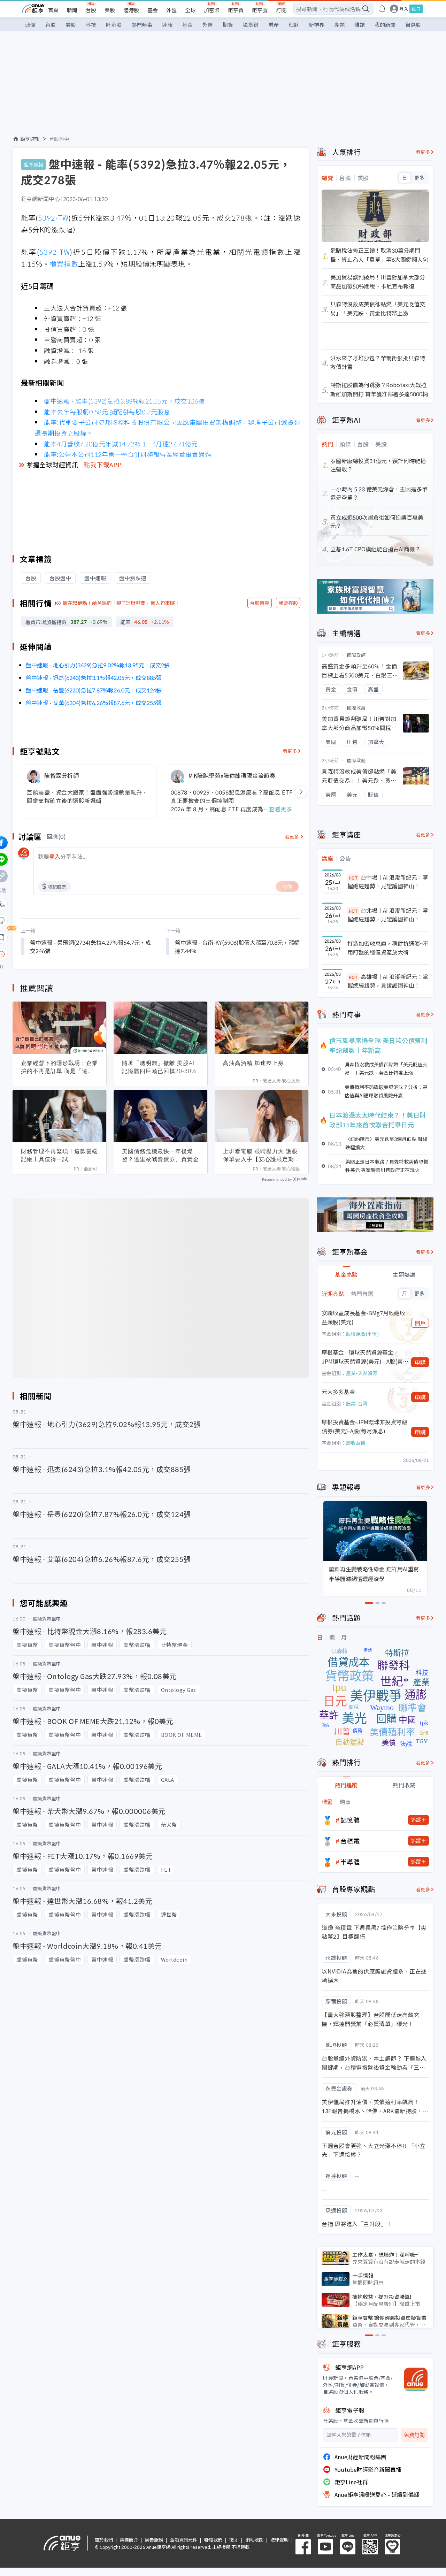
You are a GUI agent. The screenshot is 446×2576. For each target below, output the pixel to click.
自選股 (413, 25)
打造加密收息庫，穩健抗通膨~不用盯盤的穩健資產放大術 (388, 948)
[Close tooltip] (60, 954)
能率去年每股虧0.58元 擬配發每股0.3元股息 (107, 412)
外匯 (171, 10)
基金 (153, 10)
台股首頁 (260, 603)
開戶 (420, 1323)
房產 (274, 25)
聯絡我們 (213, 2540)
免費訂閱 (414, 2435)
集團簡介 (129, 2540)
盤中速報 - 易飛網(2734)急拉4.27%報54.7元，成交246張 (90, 946)
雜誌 (360, 25)
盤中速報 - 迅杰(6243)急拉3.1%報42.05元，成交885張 (94, 677)
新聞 (72, 10)
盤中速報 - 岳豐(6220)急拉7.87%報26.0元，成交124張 (94, 690)
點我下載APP (103, 465)
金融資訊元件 (184, 2540)
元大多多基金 (338, 1391)
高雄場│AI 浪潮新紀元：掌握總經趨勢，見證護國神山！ (388, 981)
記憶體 (350, 1820)
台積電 (350, 1841)
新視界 (317, 25)
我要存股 (288, 603)
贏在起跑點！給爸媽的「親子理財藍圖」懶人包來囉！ (121, 603)
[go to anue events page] (382, 9)
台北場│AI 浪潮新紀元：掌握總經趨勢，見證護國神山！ (388, 915)
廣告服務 (154, 2540)
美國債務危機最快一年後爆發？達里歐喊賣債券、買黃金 (160, 1155)
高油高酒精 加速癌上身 (253, 1063)
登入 (404, 9)
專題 (339, 25)
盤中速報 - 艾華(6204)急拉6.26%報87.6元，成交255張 (94, 703)
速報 (167, 25)
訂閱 (281, 10)
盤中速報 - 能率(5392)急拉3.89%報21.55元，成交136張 (124, 401)
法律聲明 (279, 2540)
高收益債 (356, 1443)
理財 (294, 25)
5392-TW (53, 218)
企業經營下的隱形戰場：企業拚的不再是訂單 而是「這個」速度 (59, 1067)
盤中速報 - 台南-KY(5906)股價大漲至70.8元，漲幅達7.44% (237, 946)
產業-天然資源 (362, 1373)
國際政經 (356, 655)
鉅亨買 (236, 10)
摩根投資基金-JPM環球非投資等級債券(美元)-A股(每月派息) (364, 1426)
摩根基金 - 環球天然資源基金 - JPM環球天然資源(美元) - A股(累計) (362, 1357)
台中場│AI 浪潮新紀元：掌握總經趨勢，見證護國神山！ (388, 882)
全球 (190, 10)
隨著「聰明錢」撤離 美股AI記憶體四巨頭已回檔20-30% (159, 1067)
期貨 (228, 25)
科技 (91, 25)
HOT (353, 878)
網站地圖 (254, 2540)
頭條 (30, 25)
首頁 (53, 10)
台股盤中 (59, 139)
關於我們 (104, 2540)
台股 (91, 10)
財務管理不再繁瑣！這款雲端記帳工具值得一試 (59, 1155)
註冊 (416, 9)
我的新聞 (385, 25)
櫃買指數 (64, 264)
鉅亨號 (260, 10)
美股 (110, 10)
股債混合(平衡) (362, 1334)
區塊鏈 (251, 25)
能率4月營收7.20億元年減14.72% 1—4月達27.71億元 (121, 444)
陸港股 (131, 10)
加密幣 (212, 10)
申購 (420, 1362)
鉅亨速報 (30, 139)
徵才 (234, 2540)
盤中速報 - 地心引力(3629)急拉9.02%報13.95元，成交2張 (98, 665)
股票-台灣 (357, 1403)
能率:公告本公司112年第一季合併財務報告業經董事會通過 (128, 454)
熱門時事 (142, 25)
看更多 (290, 751)
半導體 (350, 1862)
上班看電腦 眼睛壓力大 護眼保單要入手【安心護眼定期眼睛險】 (262, 1155)
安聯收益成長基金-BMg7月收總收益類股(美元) (363, 1317)
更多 (419, 178)
